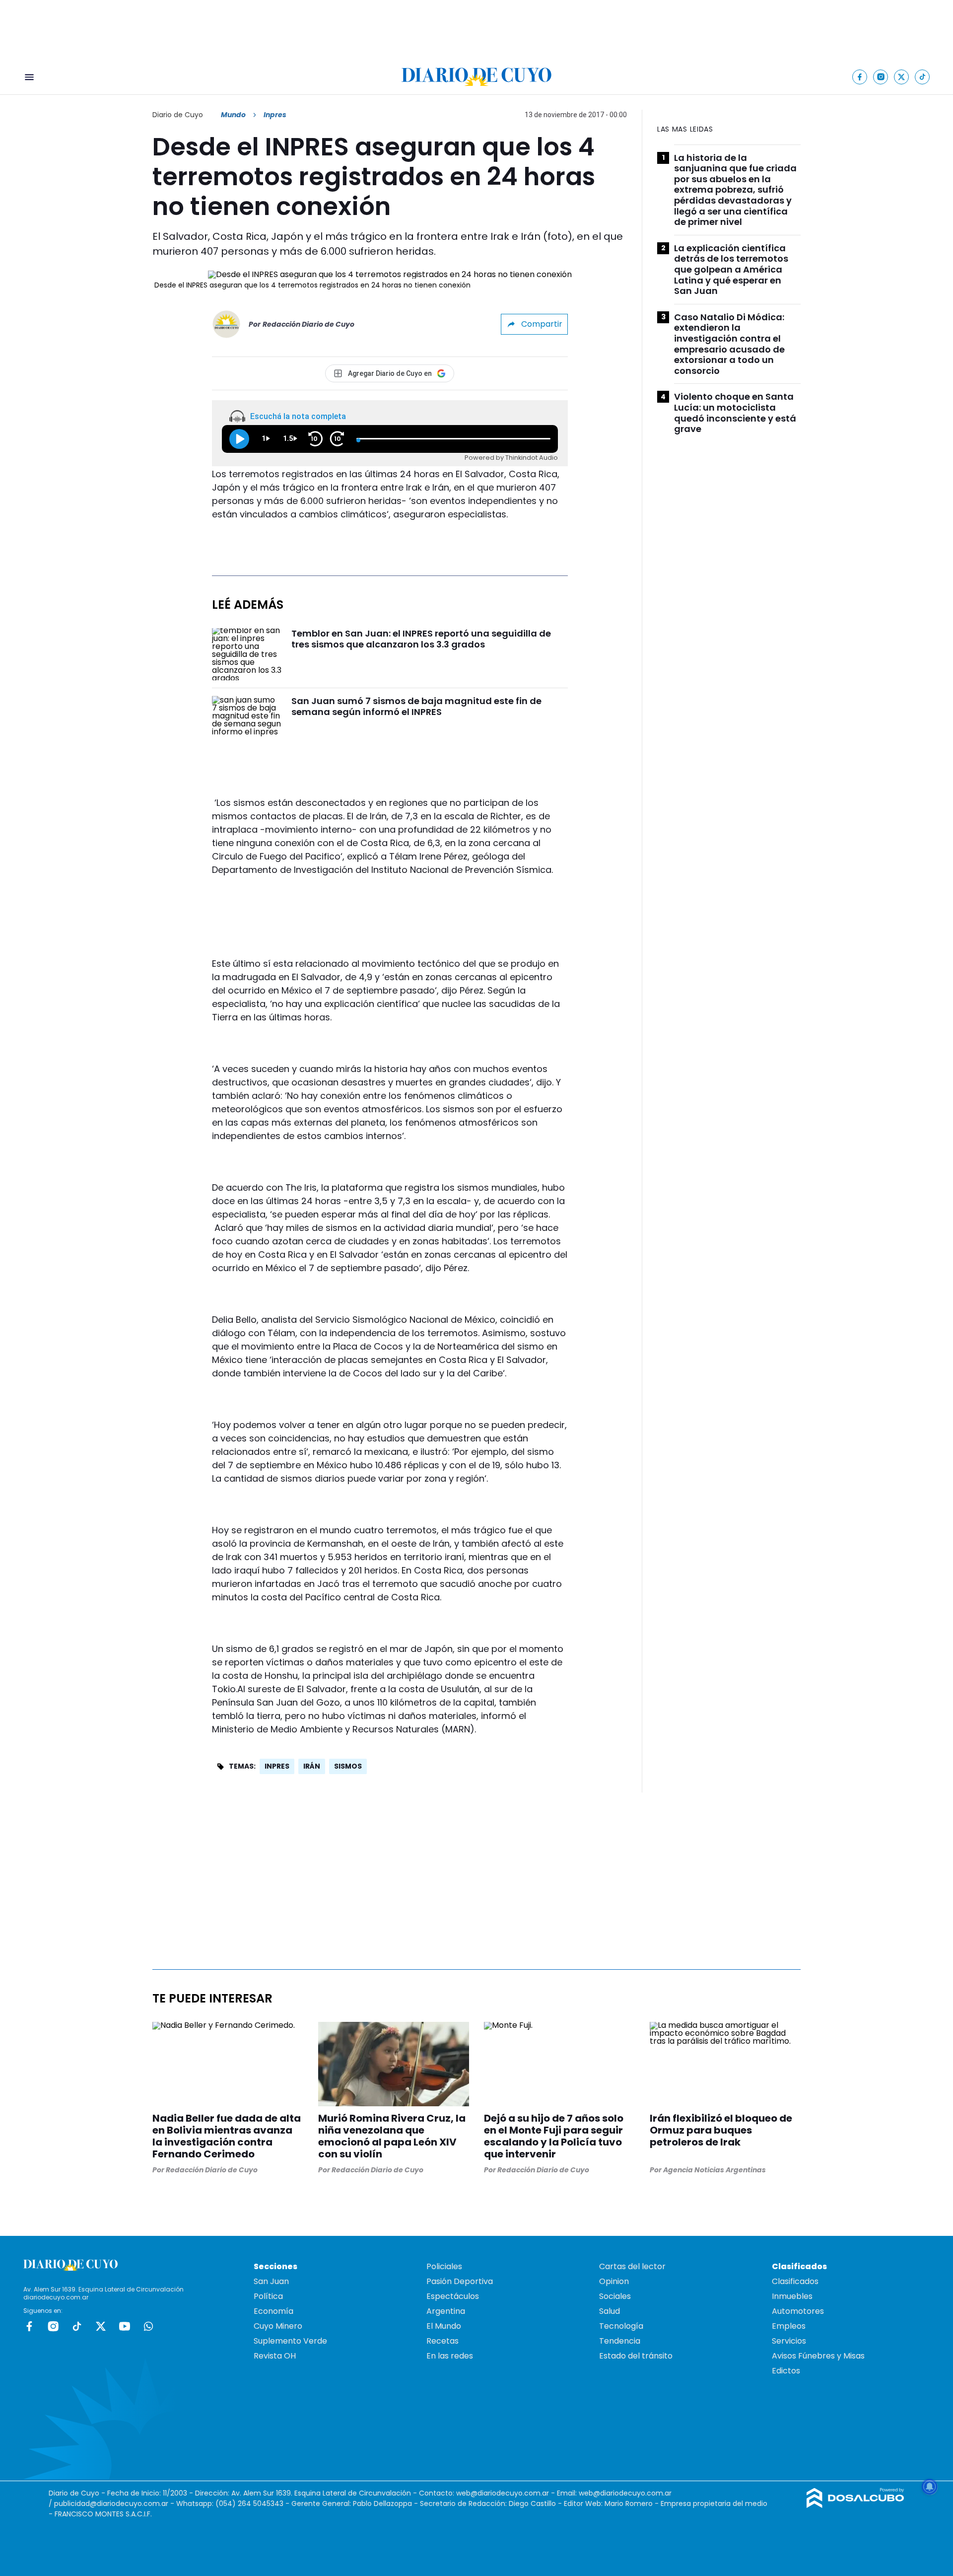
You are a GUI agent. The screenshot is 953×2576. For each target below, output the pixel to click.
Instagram (53, 2326)
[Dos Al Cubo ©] (855, 2505)
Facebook (29, 2326)
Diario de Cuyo (178, 115)
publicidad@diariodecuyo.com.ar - (115, 2504)
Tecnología (621, 2326)
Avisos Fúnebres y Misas (818, 2356)
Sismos (348, 1766)
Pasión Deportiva (460, 2281)
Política (268, 2296)
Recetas (442, 2341)
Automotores (798, 2311)
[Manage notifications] (930, 2487)
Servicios (789, 2341)
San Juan (271, 2281)
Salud (610, 2311)
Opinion (614, 2281)
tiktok (77, 2326)
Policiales (444, 2266)
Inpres (277, 1766)
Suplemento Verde (290, 2341)
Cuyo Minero (278, 2326)
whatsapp (148, 2326)
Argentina (446, 2311)
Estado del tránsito (636, 2356)
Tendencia (620, 2341)
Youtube (125, 2326)
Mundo (233, 115)
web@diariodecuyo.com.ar (503, 2493)
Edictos (786, 2371)
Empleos (789, 2326)
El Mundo (444, 2326)
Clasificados (795, 2281)
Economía (273, 2311)
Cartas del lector (632, 2266)
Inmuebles (792, 2296)
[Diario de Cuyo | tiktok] (922, 77)
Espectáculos (453, 2296)
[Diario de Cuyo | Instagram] (881, 77)
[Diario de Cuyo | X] (902, 77)
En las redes (450, 2356)
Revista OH (275, 2356)
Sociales (615, 2296)
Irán (312, 1766)
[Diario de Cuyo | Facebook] (860, 77)
